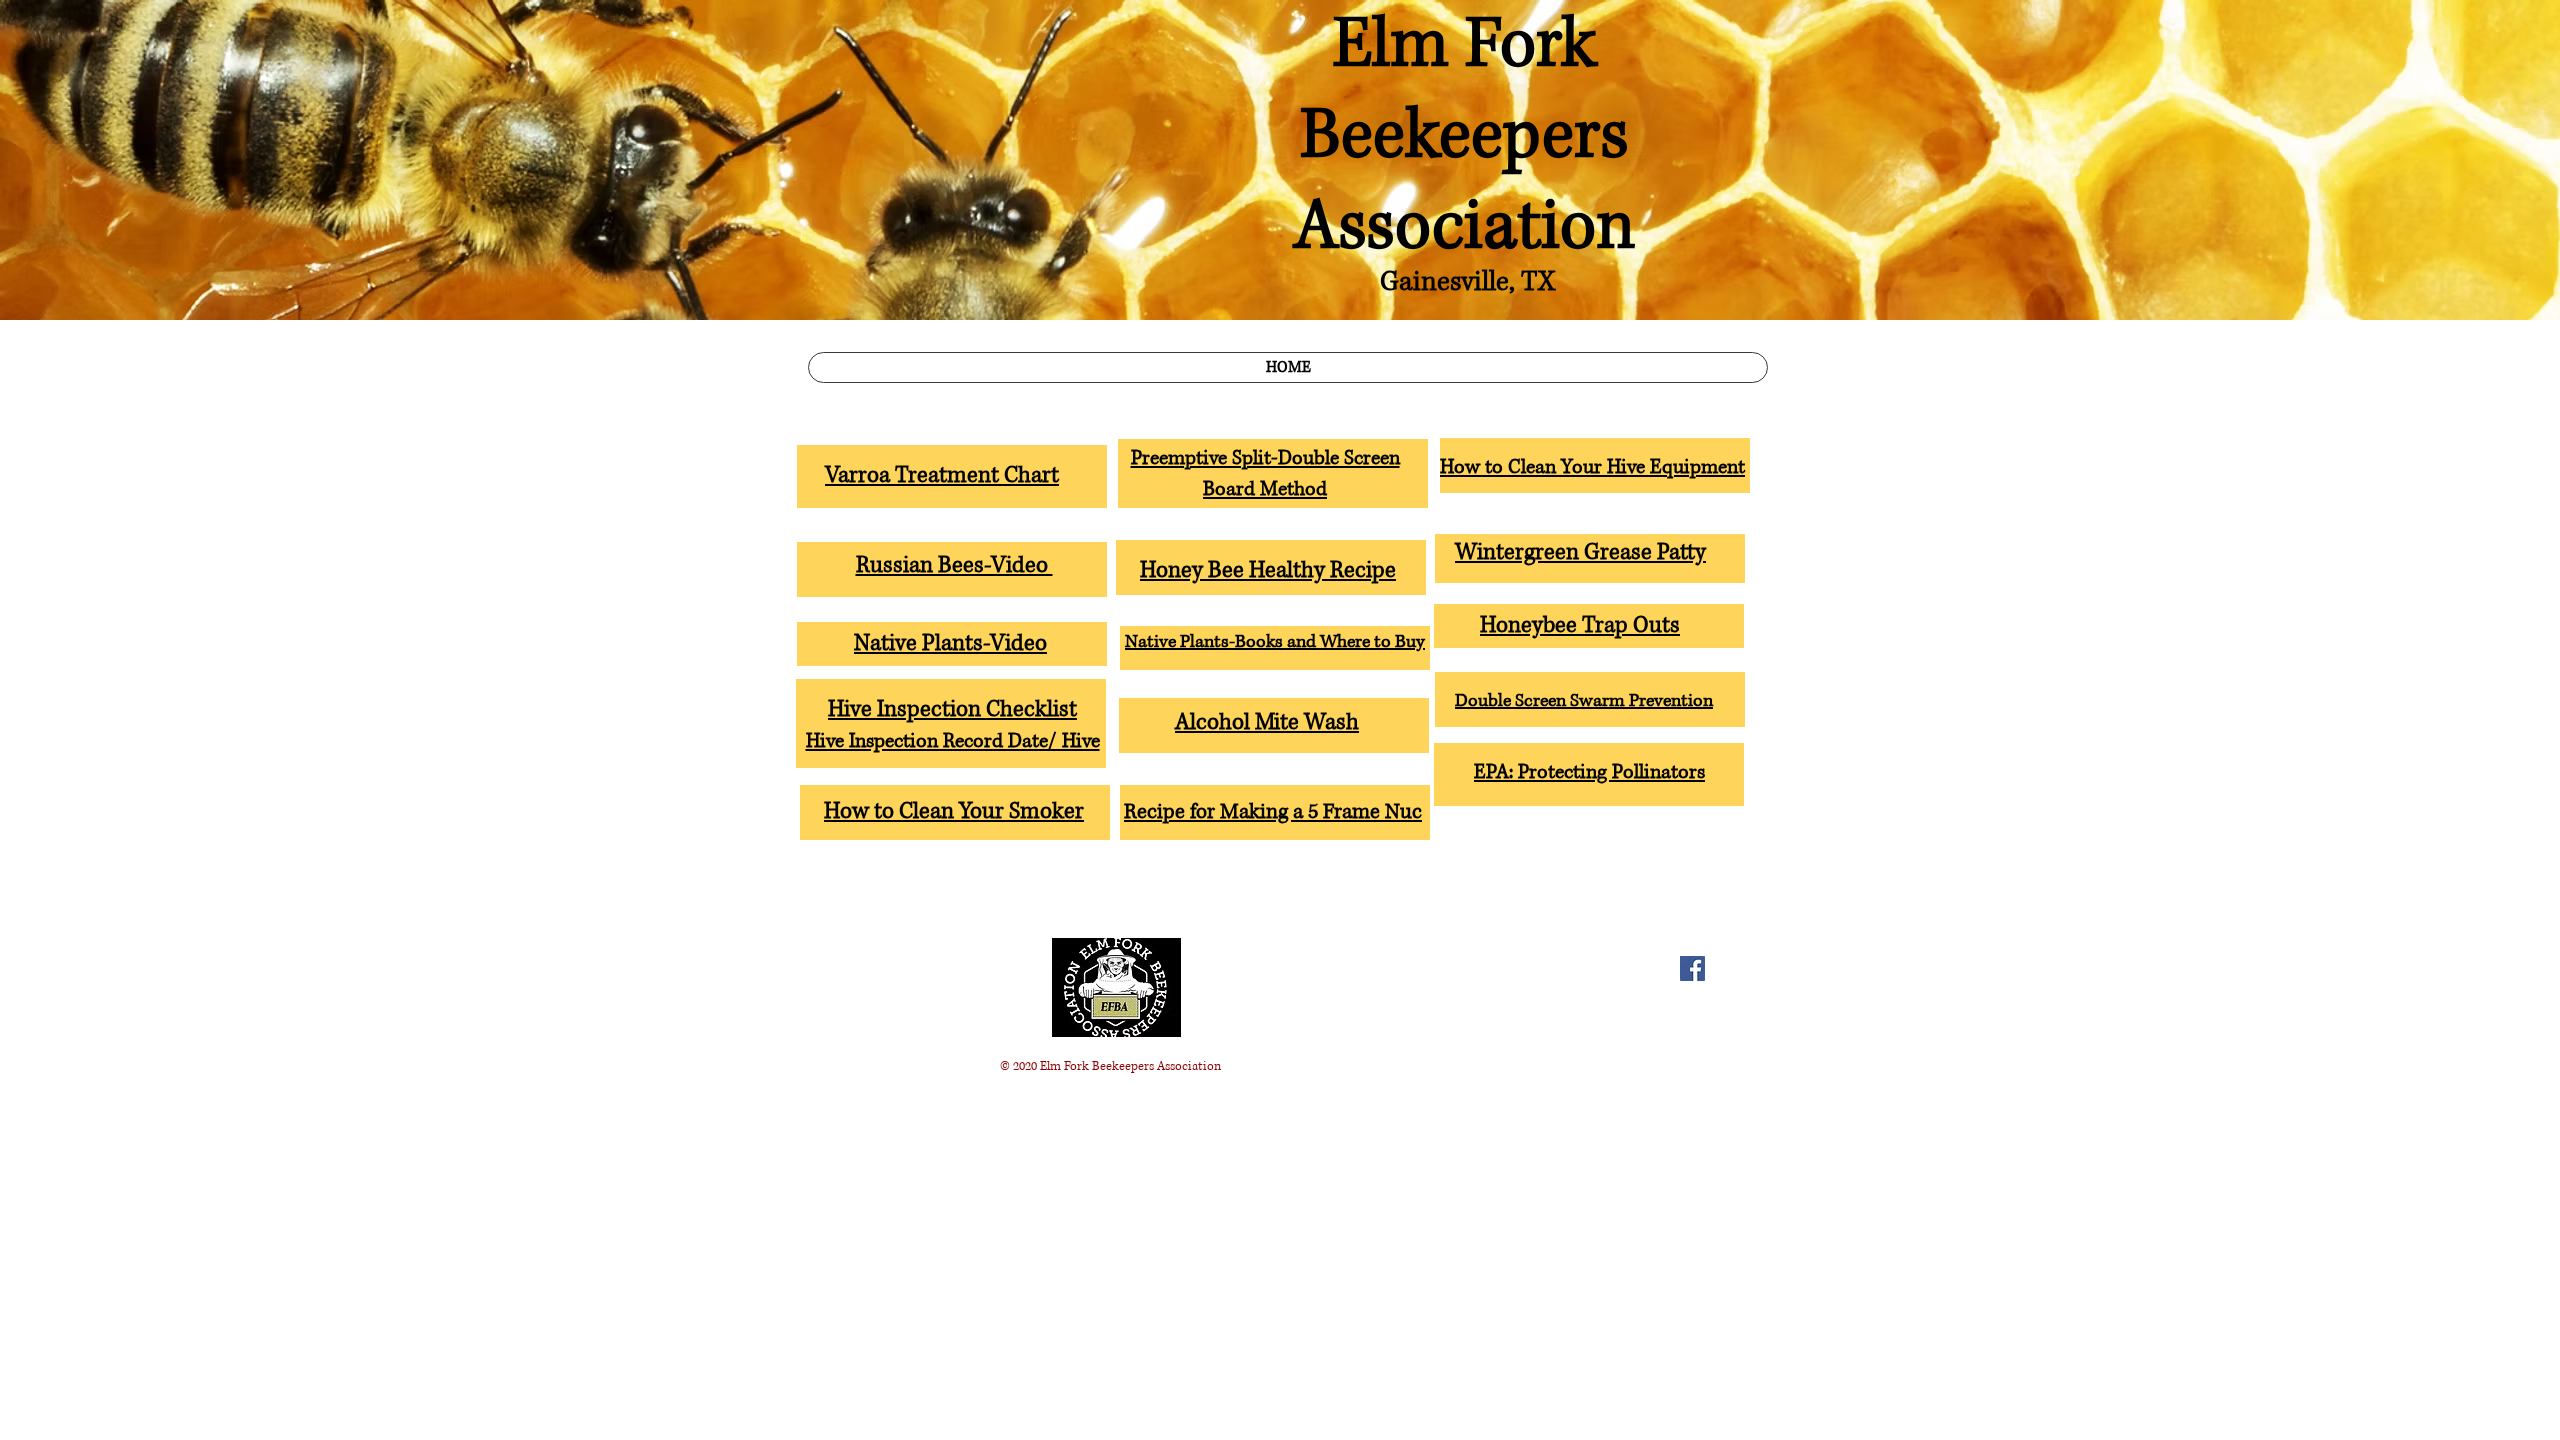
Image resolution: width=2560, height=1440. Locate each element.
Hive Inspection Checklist (952, 709)
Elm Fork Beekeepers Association (1464, 136)
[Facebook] (1692, 968)
